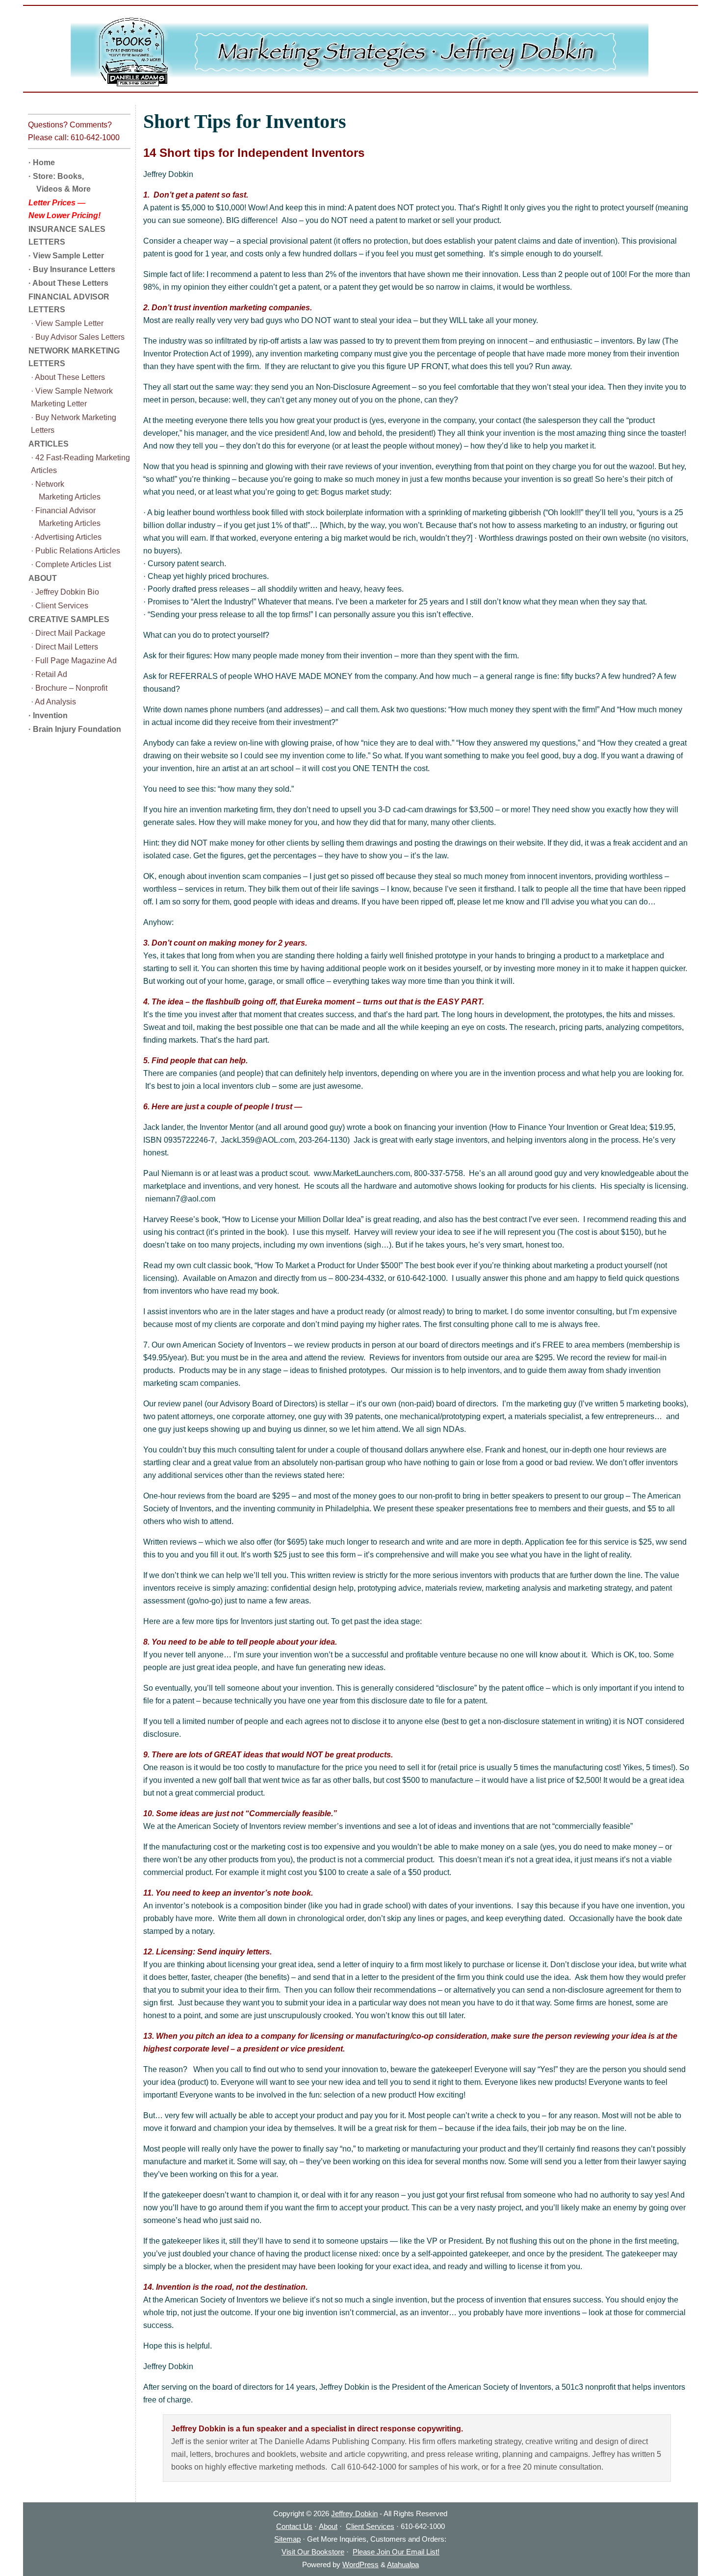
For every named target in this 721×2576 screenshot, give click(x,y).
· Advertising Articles (66, 537)
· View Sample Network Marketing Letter (72, 397)
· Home (42, 163)
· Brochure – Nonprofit (69, 688)
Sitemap (287, 2539)
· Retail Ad (49, 674)
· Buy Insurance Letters (72, 269)
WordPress (360, 2564)
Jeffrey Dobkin (354, 2513)
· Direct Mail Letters (64, 647)
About (328, 2526)
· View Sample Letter (66, 256)
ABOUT (43, 578)
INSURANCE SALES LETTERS (67, 236)
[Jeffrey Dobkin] (360, 52)
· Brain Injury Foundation (75, 729)
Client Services (370, 2526)
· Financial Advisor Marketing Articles (66, 517)
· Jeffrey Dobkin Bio (65, 592)
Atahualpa (403, 2564)
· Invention (48, 715)
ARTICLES (49, 444)
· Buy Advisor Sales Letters (78, 337)
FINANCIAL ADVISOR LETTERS (69, 303)
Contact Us (294, 2526)
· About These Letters (68, 283)
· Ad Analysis (53, 702)
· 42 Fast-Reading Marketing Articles (80, 464)
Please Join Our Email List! (396, 2552)
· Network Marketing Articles (66, 490)
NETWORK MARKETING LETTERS (74, 357)
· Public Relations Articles (76, 551)
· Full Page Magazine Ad (74, 661)
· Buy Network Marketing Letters (74, 424)
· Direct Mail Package (68, 633)
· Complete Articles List (71, 564)
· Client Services (60, 606)
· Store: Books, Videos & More (60, 183)
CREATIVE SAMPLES (69, 619)
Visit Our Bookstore (313, 2552)
